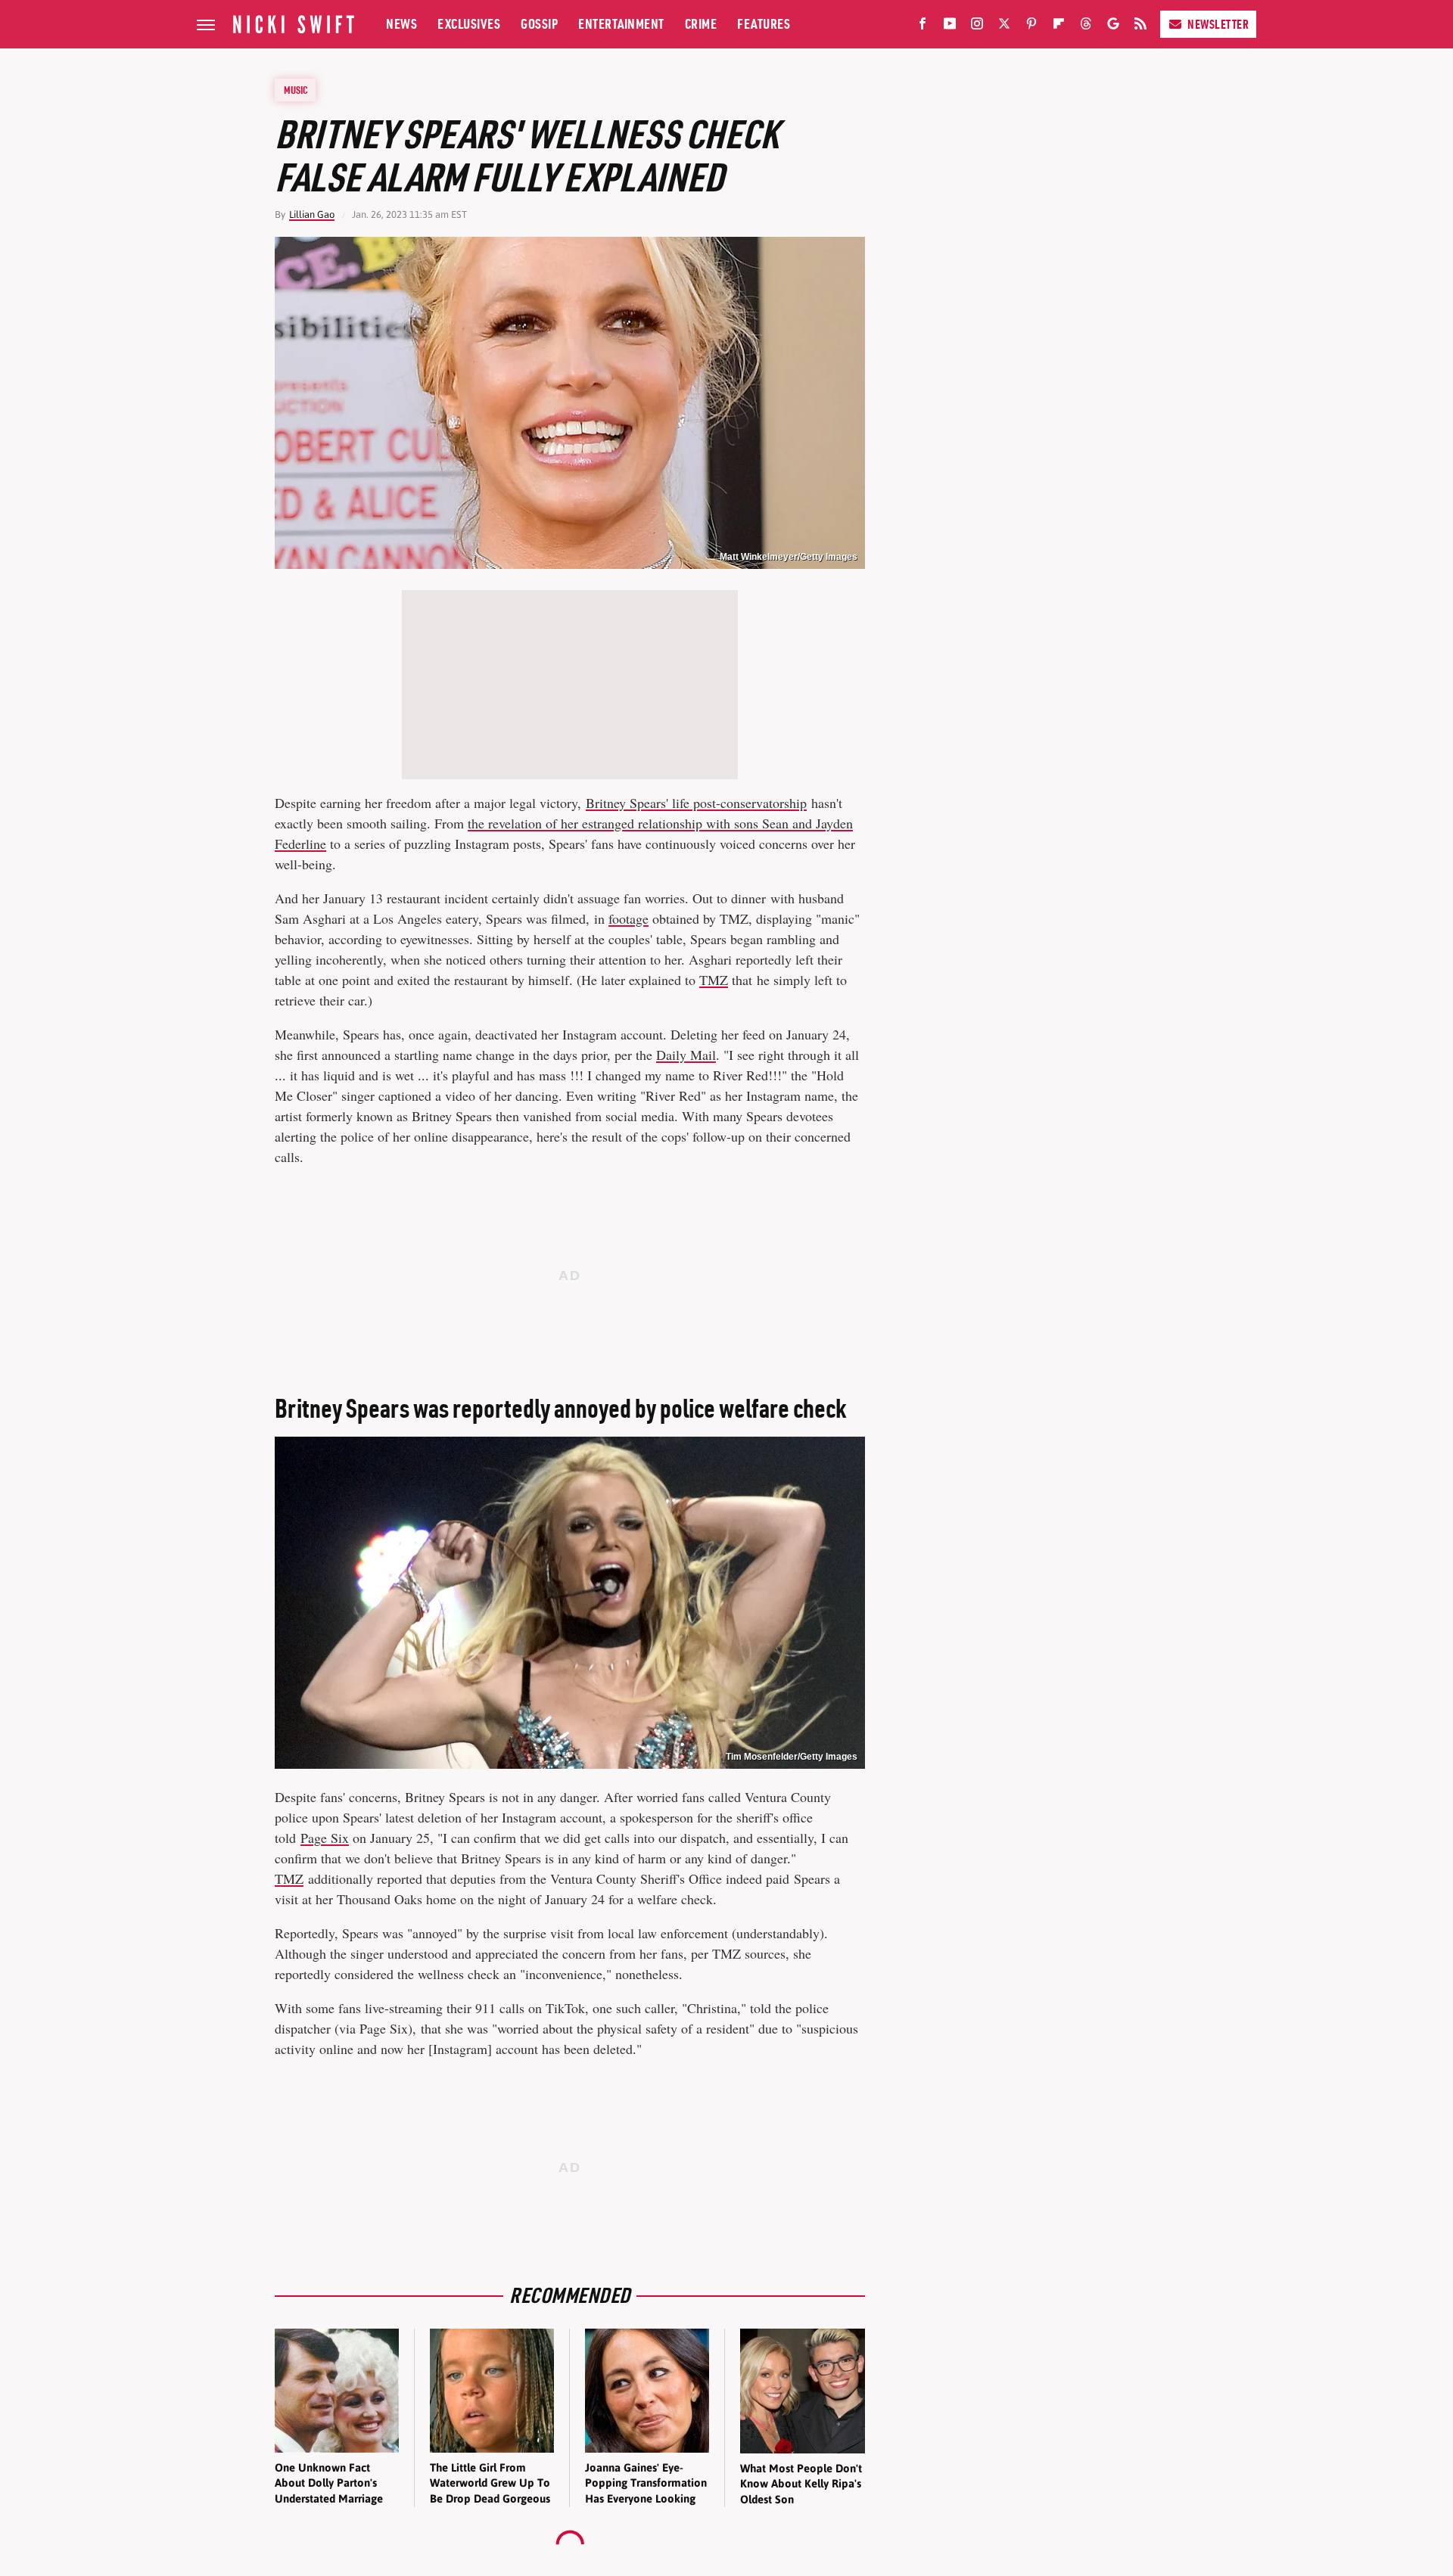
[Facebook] (923, 26)
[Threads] (1086, 26)
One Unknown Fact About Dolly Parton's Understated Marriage (329, 2483)
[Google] (1113, 26)
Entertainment (621, 24)
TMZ (714, 980)
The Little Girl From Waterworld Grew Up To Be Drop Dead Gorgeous (490, 2483)
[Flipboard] (1059, 26)
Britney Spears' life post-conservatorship (696, 803)
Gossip (539, 24)
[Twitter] (1004, 26)
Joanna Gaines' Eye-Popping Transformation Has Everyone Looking (646, 2483)
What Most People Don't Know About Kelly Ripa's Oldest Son (801, 2484)
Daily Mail (686, 1055)
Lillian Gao (312, 214)
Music (296, 90)
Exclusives (469, 24)
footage (628, 918)
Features (764, 24)
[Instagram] (977, 26)
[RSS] (1140, 26)
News (401, 24)
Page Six (325, 1838)
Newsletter (1218, 24)
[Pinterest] (1031, 26)
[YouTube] (950, 26)
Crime (701, 24)
